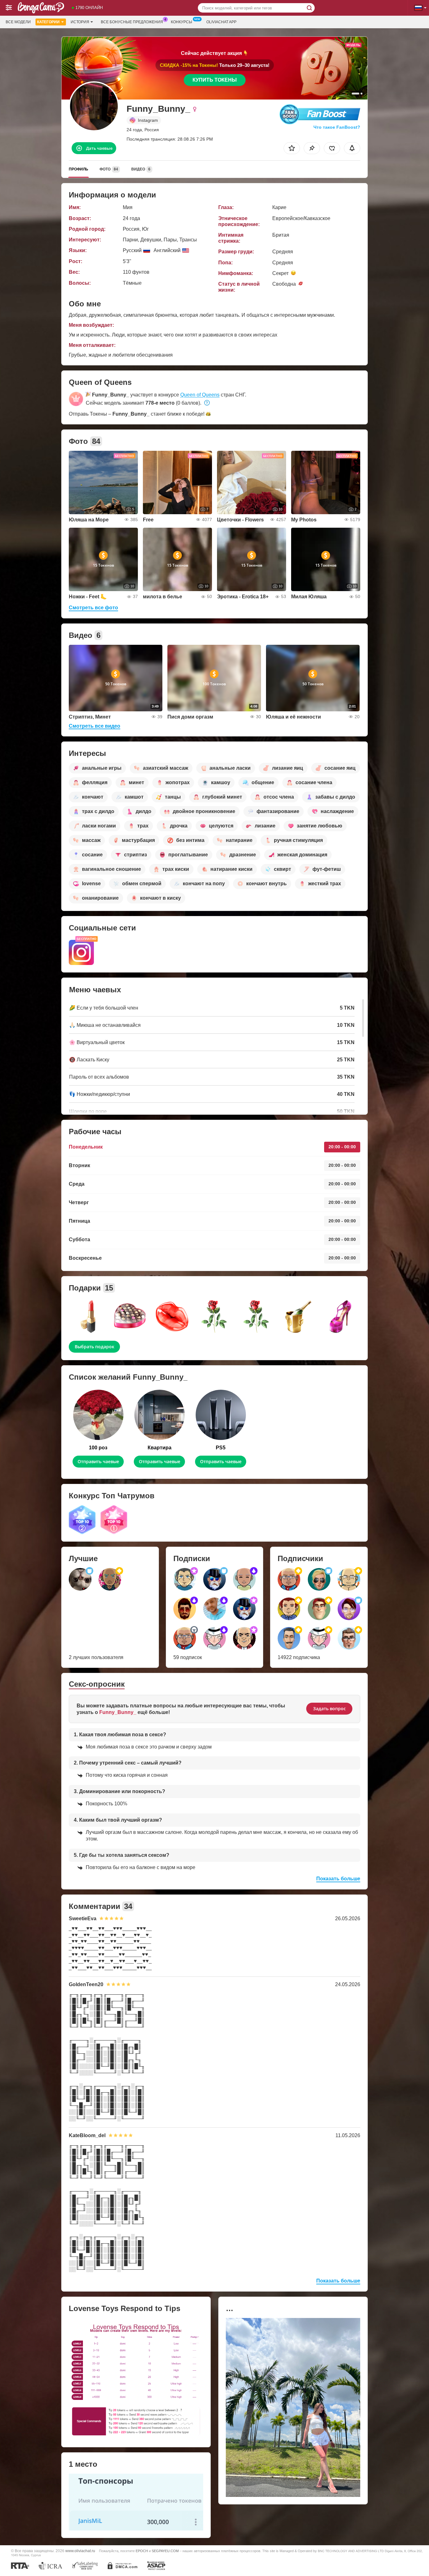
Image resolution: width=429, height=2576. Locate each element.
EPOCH (142, 2551)
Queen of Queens (200, 395)
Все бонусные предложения (132, 22)
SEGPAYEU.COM (165, 2551)
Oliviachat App (221, 22)
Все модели (18, 22)
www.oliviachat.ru (80, 2551)
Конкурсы (182, 22)
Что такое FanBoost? (337, 127)
